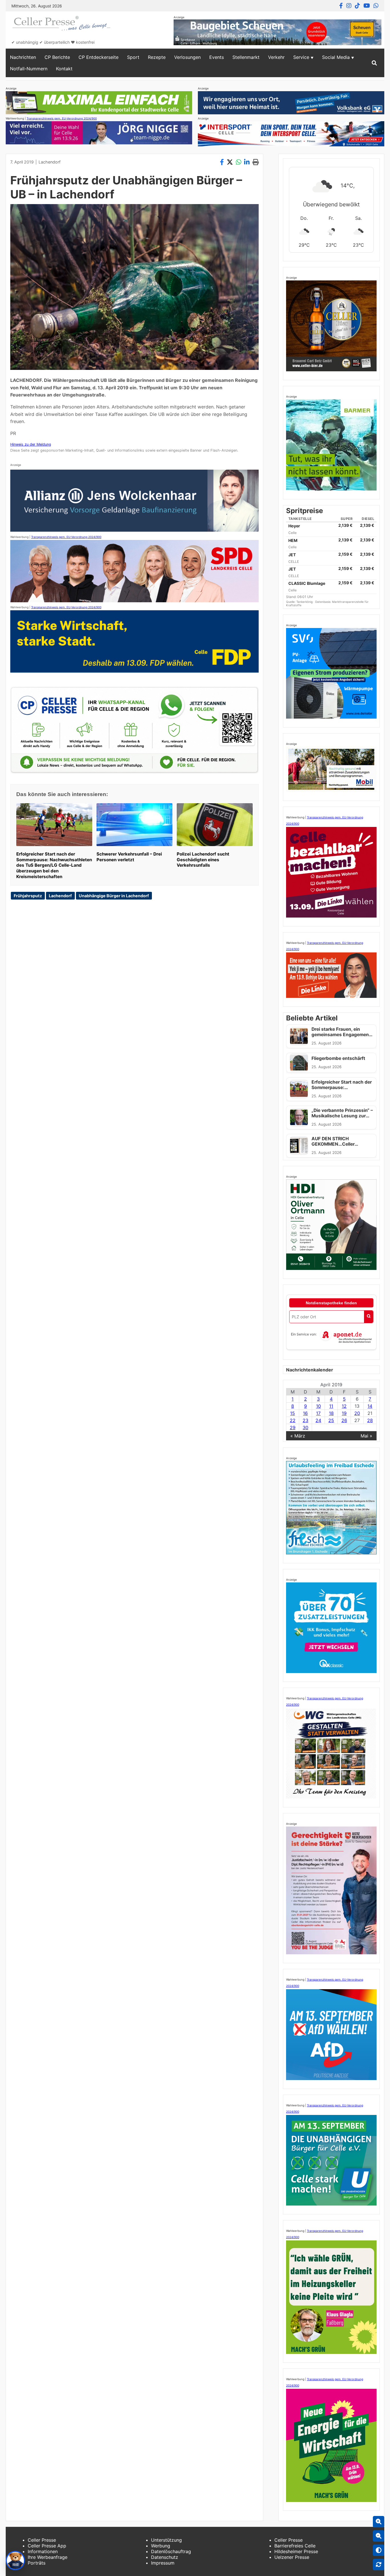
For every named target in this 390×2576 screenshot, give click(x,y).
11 (331, 1406)
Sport (133, 57)
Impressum (163, 2563)
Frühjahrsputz (28, 896)
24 (318, 1420)
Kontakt (64, 69)
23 (305, 1420)
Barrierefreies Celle (295, 2546)
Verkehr (276, 57)
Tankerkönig (305, 602)
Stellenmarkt (246, 57)
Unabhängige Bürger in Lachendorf (114, 896)
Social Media (336, 57)
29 (293, 1427)
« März (298, 1436)
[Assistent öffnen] (15, 2561)
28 (370, 1420)
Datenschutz (165, 2557)
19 (344, 1413)
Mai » (366, 1436)
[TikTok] (357, 6)
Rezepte (157, 57)
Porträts (37, 2563)
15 (292, 1413)
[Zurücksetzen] (379, 2565)
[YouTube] (367, 6)
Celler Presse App (47, 2546)
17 (318, 1413)
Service (301, 57)
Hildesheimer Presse (296, 2551)
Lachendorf (50, 162)
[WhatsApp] (376, 6)
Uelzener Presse (292, 2557)
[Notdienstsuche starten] (369, 1317)
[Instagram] (349, 6)
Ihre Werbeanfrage (48, 2557)
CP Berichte (57, 57)
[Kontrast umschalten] (379, 2550)
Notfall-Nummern (29, 69)
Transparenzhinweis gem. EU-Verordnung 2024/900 (62, 118)
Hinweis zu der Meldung (31, 444)
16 (305, 1413)
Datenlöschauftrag (171, 2551)
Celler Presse (42, 2540)
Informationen (43, 2551)
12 (344, 1406)
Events (217, 57)
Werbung (161, 2546)
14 (370, 1406)
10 (318, 1406)
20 (357, 1413)
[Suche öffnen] (374, 63)
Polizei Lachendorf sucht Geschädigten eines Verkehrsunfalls (203, 860)
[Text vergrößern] (379, 2522)
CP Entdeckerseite (98, 57)
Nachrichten (23, 57)
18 (331, 1413)
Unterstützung (166, 2540)
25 (331, 1420)
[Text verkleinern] (379, 2536)
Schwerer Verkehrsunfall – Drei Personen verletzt (129, 857)
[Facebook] (341, 6)
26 (344, 1420)
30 (305, 1427)
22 (293, 1420)
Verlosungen (187, 57)
